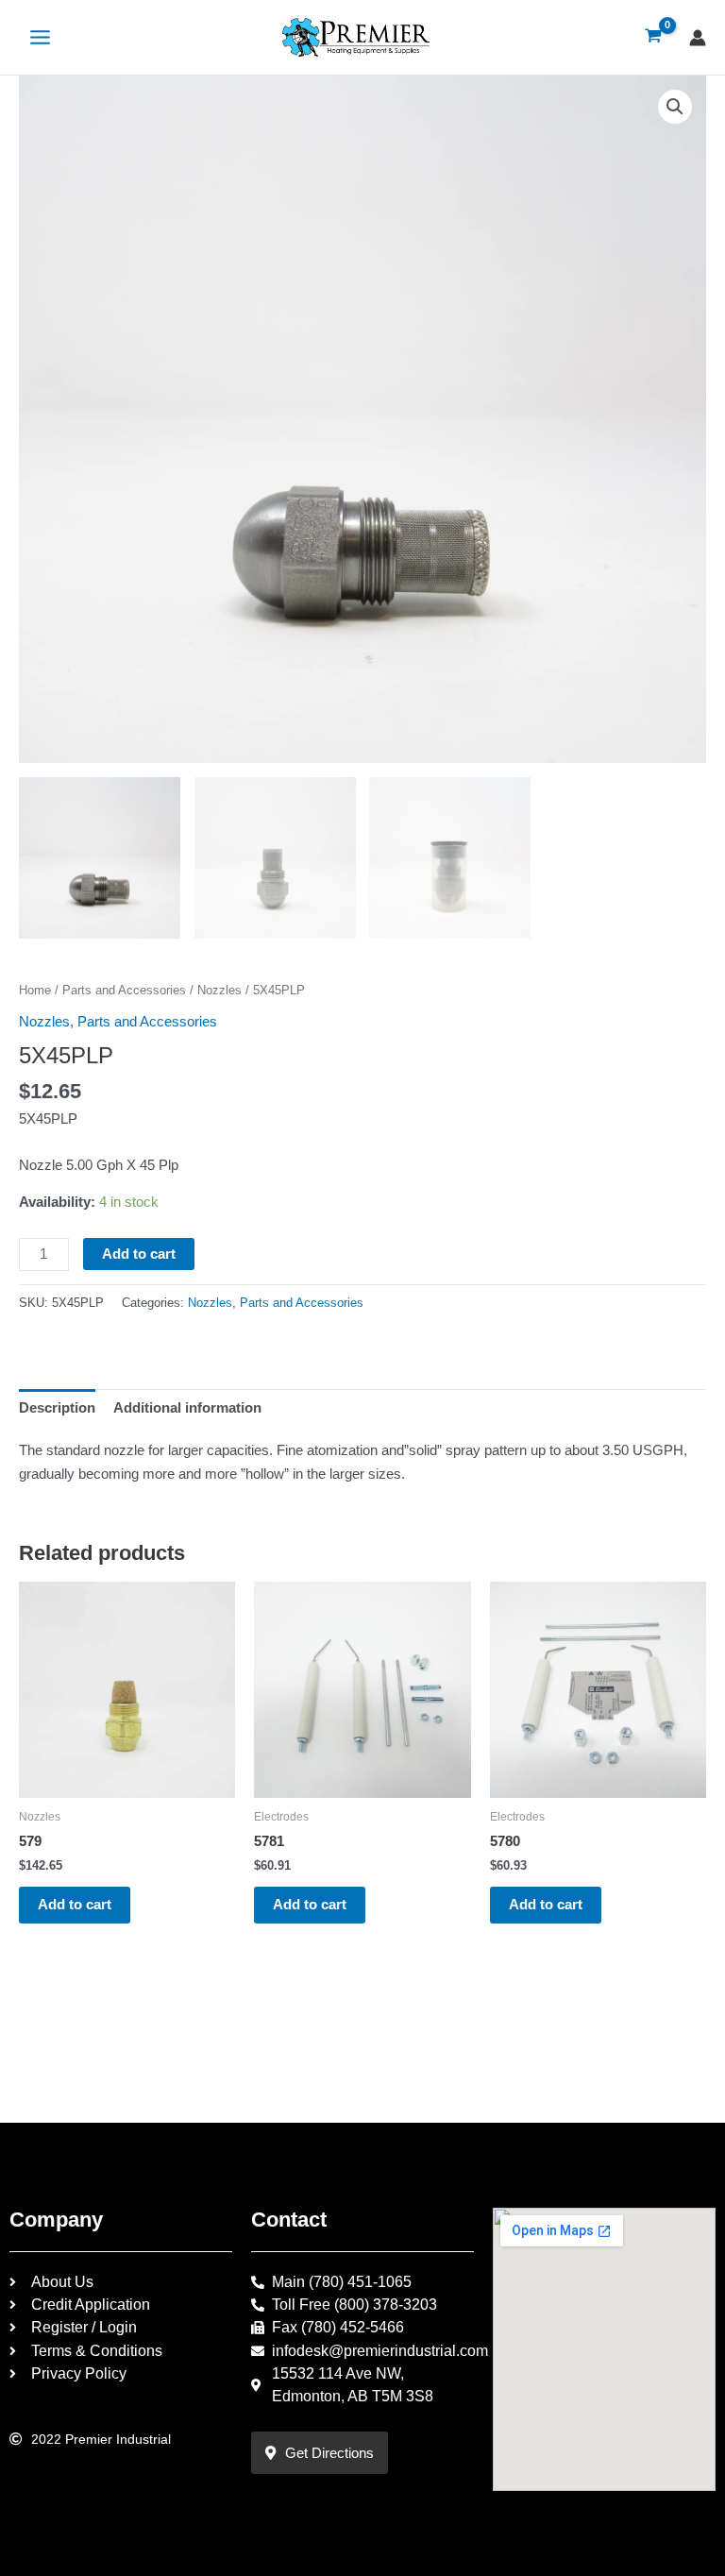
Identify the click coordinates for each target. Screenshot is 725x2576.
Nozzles (219, 990)
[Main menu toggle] (40, 37)
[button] (675, 107)
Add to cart (139, 1254)
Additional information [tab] (187, 1408)
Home (35, 990)
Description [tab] (57, 1408)
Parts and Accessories (124, 990)
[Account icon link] (698, 38)
